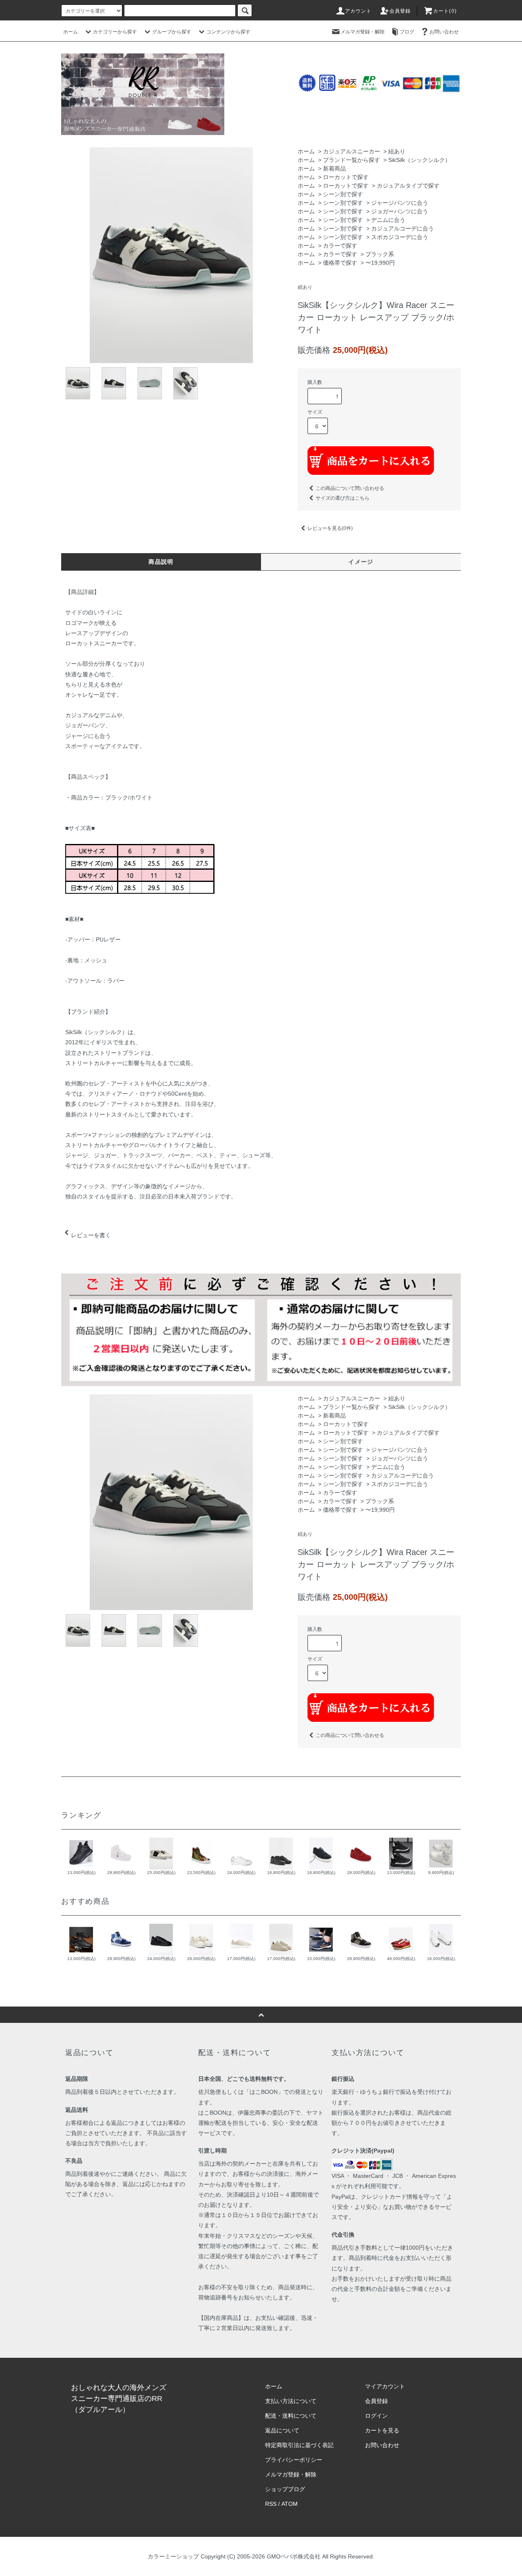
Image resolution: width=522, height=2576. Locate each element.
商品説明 (161, 562)
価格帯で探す (340, 263)
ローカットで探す (346, 177)
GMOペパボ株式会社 (294, 2556)
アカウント (358, 11)
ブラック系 (380, 254)
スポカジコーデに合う (400, 237)
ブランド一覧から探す (352, 160)
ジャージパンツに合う (400, 203)
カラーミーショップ (173, 2556)
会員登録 (400, 11)
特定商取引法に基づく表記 (299, 2445)
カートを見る (382, 2430)
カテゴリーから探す (115, 32)
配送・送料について (291, 2416)
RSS (271, 2504)
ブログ (407, 32)
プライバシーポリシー (294, 2460)
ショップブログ (285, 2489)
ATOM (290, 2504)
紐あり (397, 151)
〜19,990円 (380, 263)
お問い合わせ (444, 32)
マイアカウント (385, 2386)
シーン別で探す (343, 194)
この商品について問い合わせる (350, 488)
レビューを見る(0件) (330, 528)
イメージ (361, 562)
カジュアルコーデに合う (403, 228)
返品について (282, 2430)
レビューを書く (91, 1235)
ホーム (71, 32)
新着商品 (334, 168)
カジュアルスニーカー (352, 151)
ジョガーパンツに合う (400, 211)
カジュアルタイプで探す (408, 186)
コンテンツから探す (228, 32)
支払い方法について (291, 2401)
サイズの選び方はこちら (343, 498)
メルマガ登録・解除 (363, 32)
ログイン (376, 2416)
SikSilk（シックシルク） (419, 160)
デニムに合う (388, 220)
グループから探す (172, 32)
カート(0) (445, 11)
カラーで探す (340, 246)
